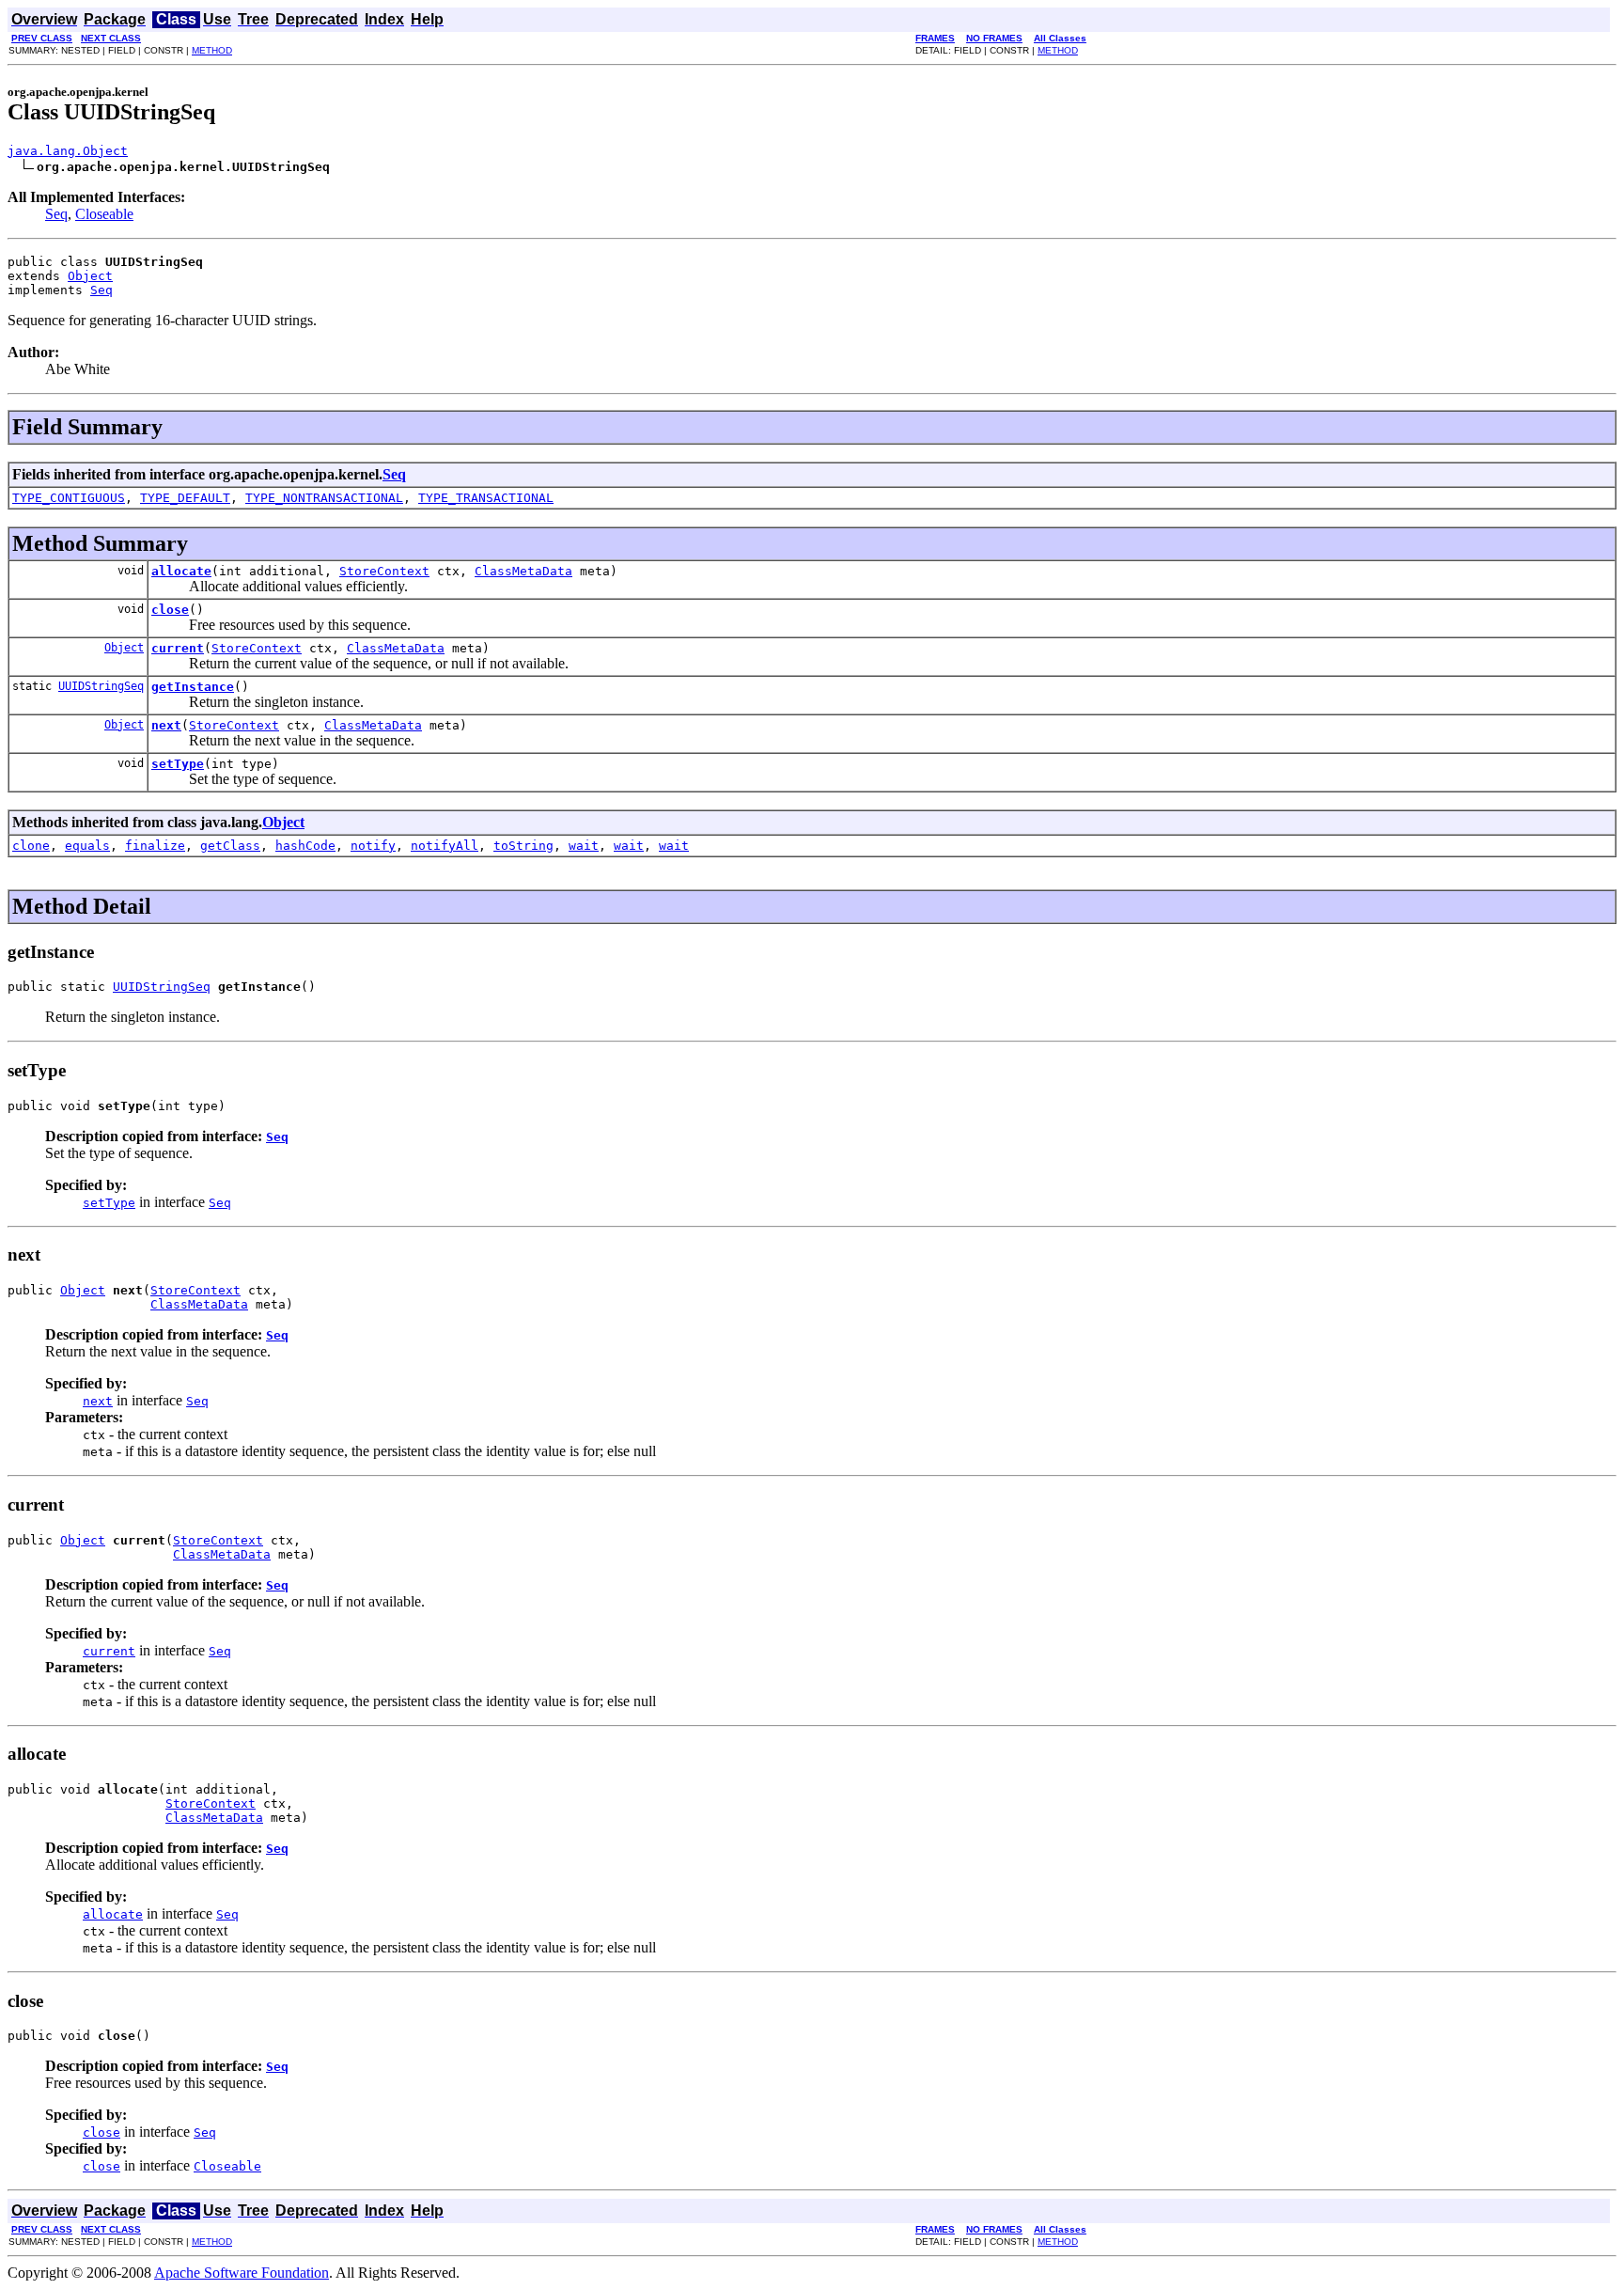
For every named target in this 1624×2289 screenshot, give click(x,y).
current (178, 648)
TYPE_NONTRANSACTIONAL (324, 498)
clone (31, 846)
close (170, 610)
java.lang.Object (68, 151)
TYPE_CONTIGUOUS (69, 498)
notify (373, 846)
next (166, 725)
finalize (155, 846)
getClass (230, 846)
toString (523, 846)
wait (584, 846)
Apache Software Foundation (242, 2273)
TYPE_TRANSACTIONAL (486, 498)
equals (87, 846)
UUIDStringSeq (101, 686)
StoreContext (384, 571)
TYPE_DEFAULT (185, 498)
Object (90, 276)
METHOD (212, 50)
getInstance (193, 687)
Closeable (104, 214)
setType (178, 764)
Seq (56, 214)
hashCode (305, 846)
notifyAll (445, 846)
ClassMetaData (523, 571)
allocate (181, 571)
